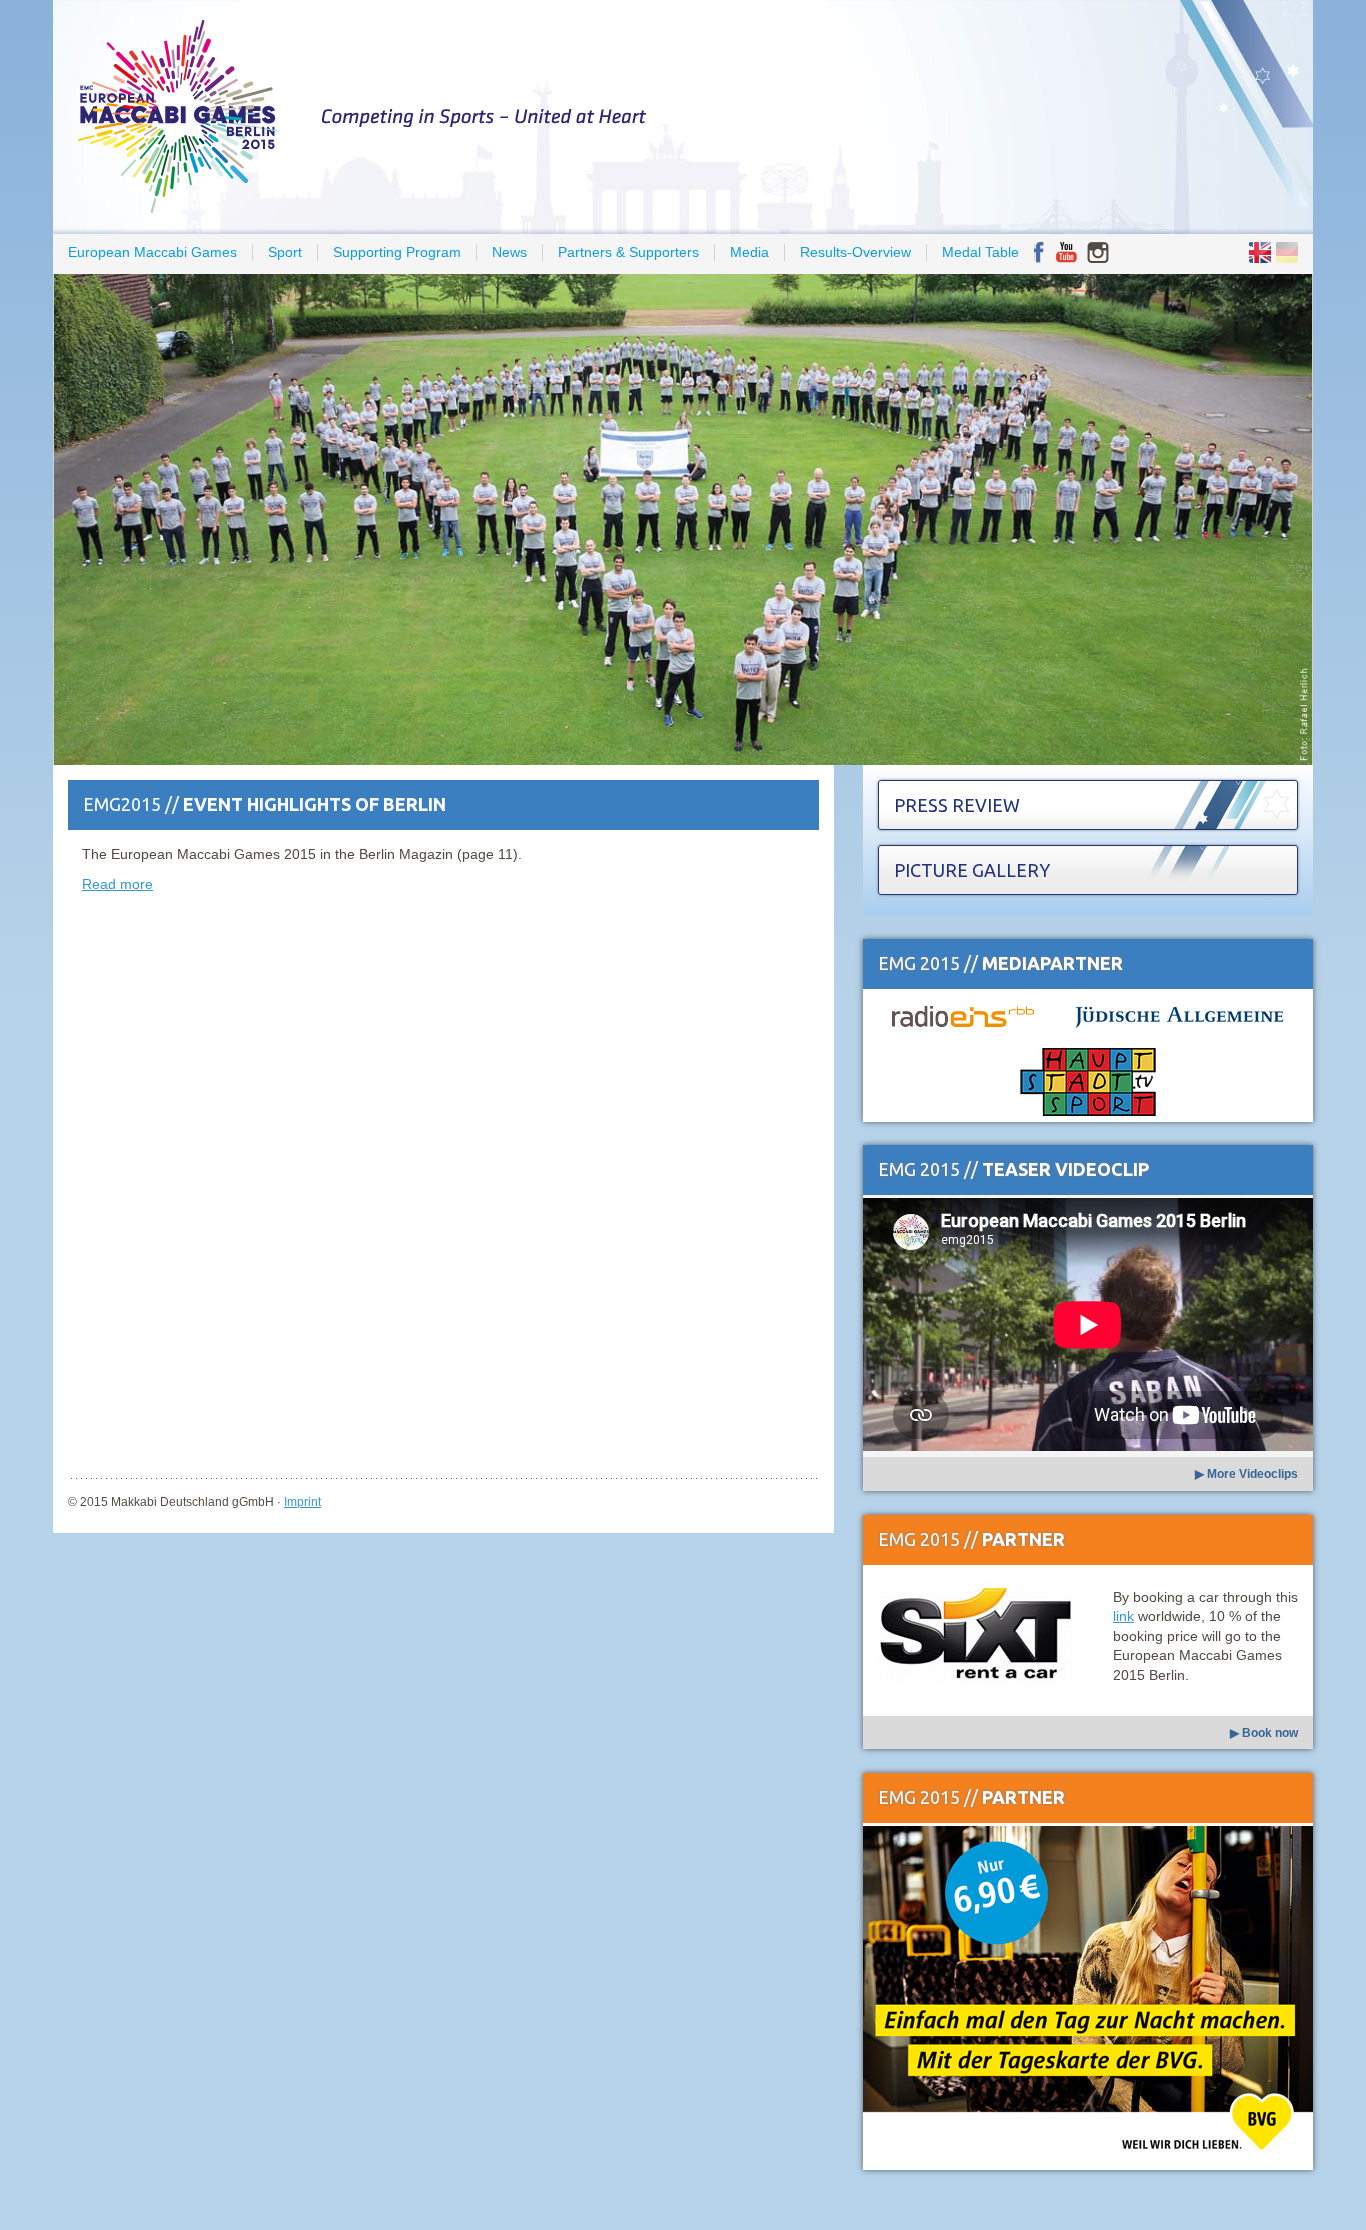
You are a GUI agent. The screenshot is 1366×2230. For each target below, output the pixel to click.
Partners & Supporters (628, 252)
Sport (285, 252)
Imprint (302, 1502)
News (509, 252)
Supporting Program (397, 252)
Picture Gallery (972, 870)
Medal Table (980, 252)
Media (749, 252)
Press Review (957, 805)
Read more (117, 884)
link (1123, 1616)
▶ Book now (1264, 1733)
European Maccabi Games (152, 252)
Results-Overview (855, 252)
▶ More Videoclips (1246, 1474)
